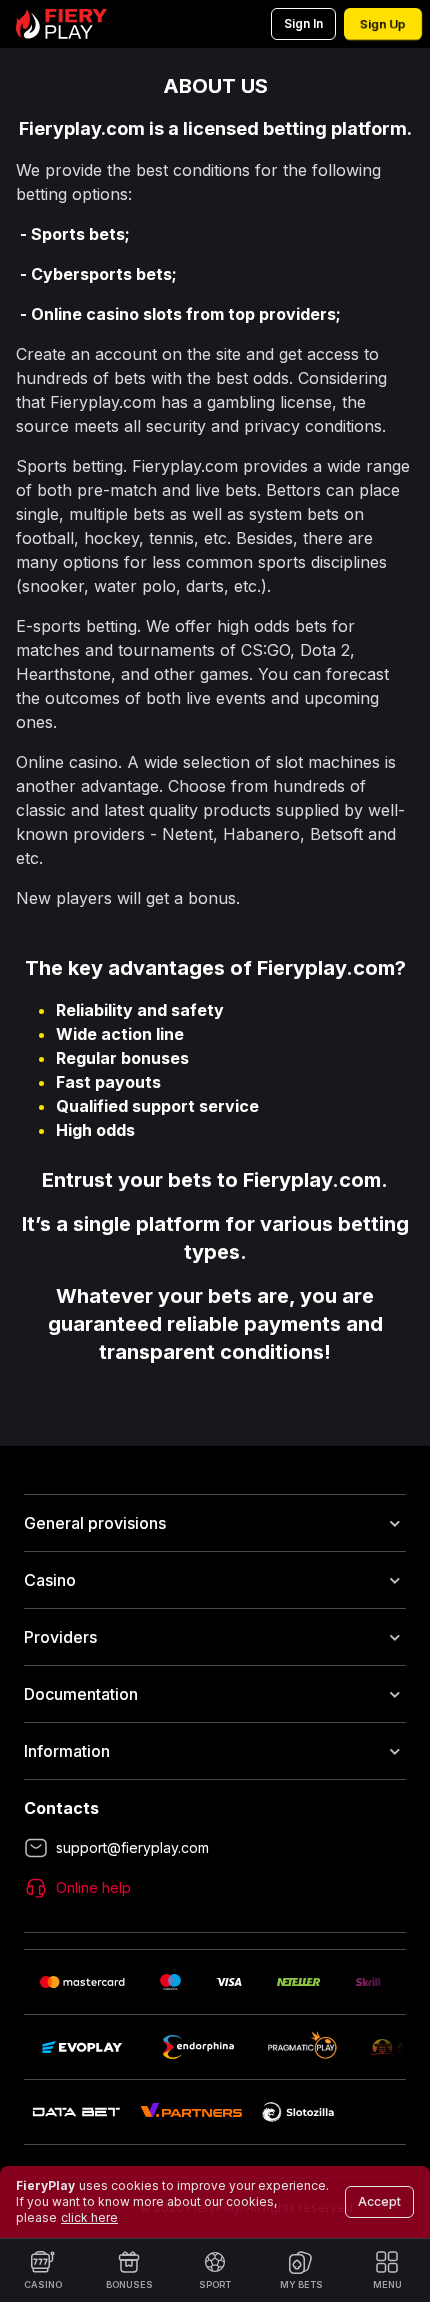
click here (89, 2217)
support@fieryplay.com (132, 1847)
